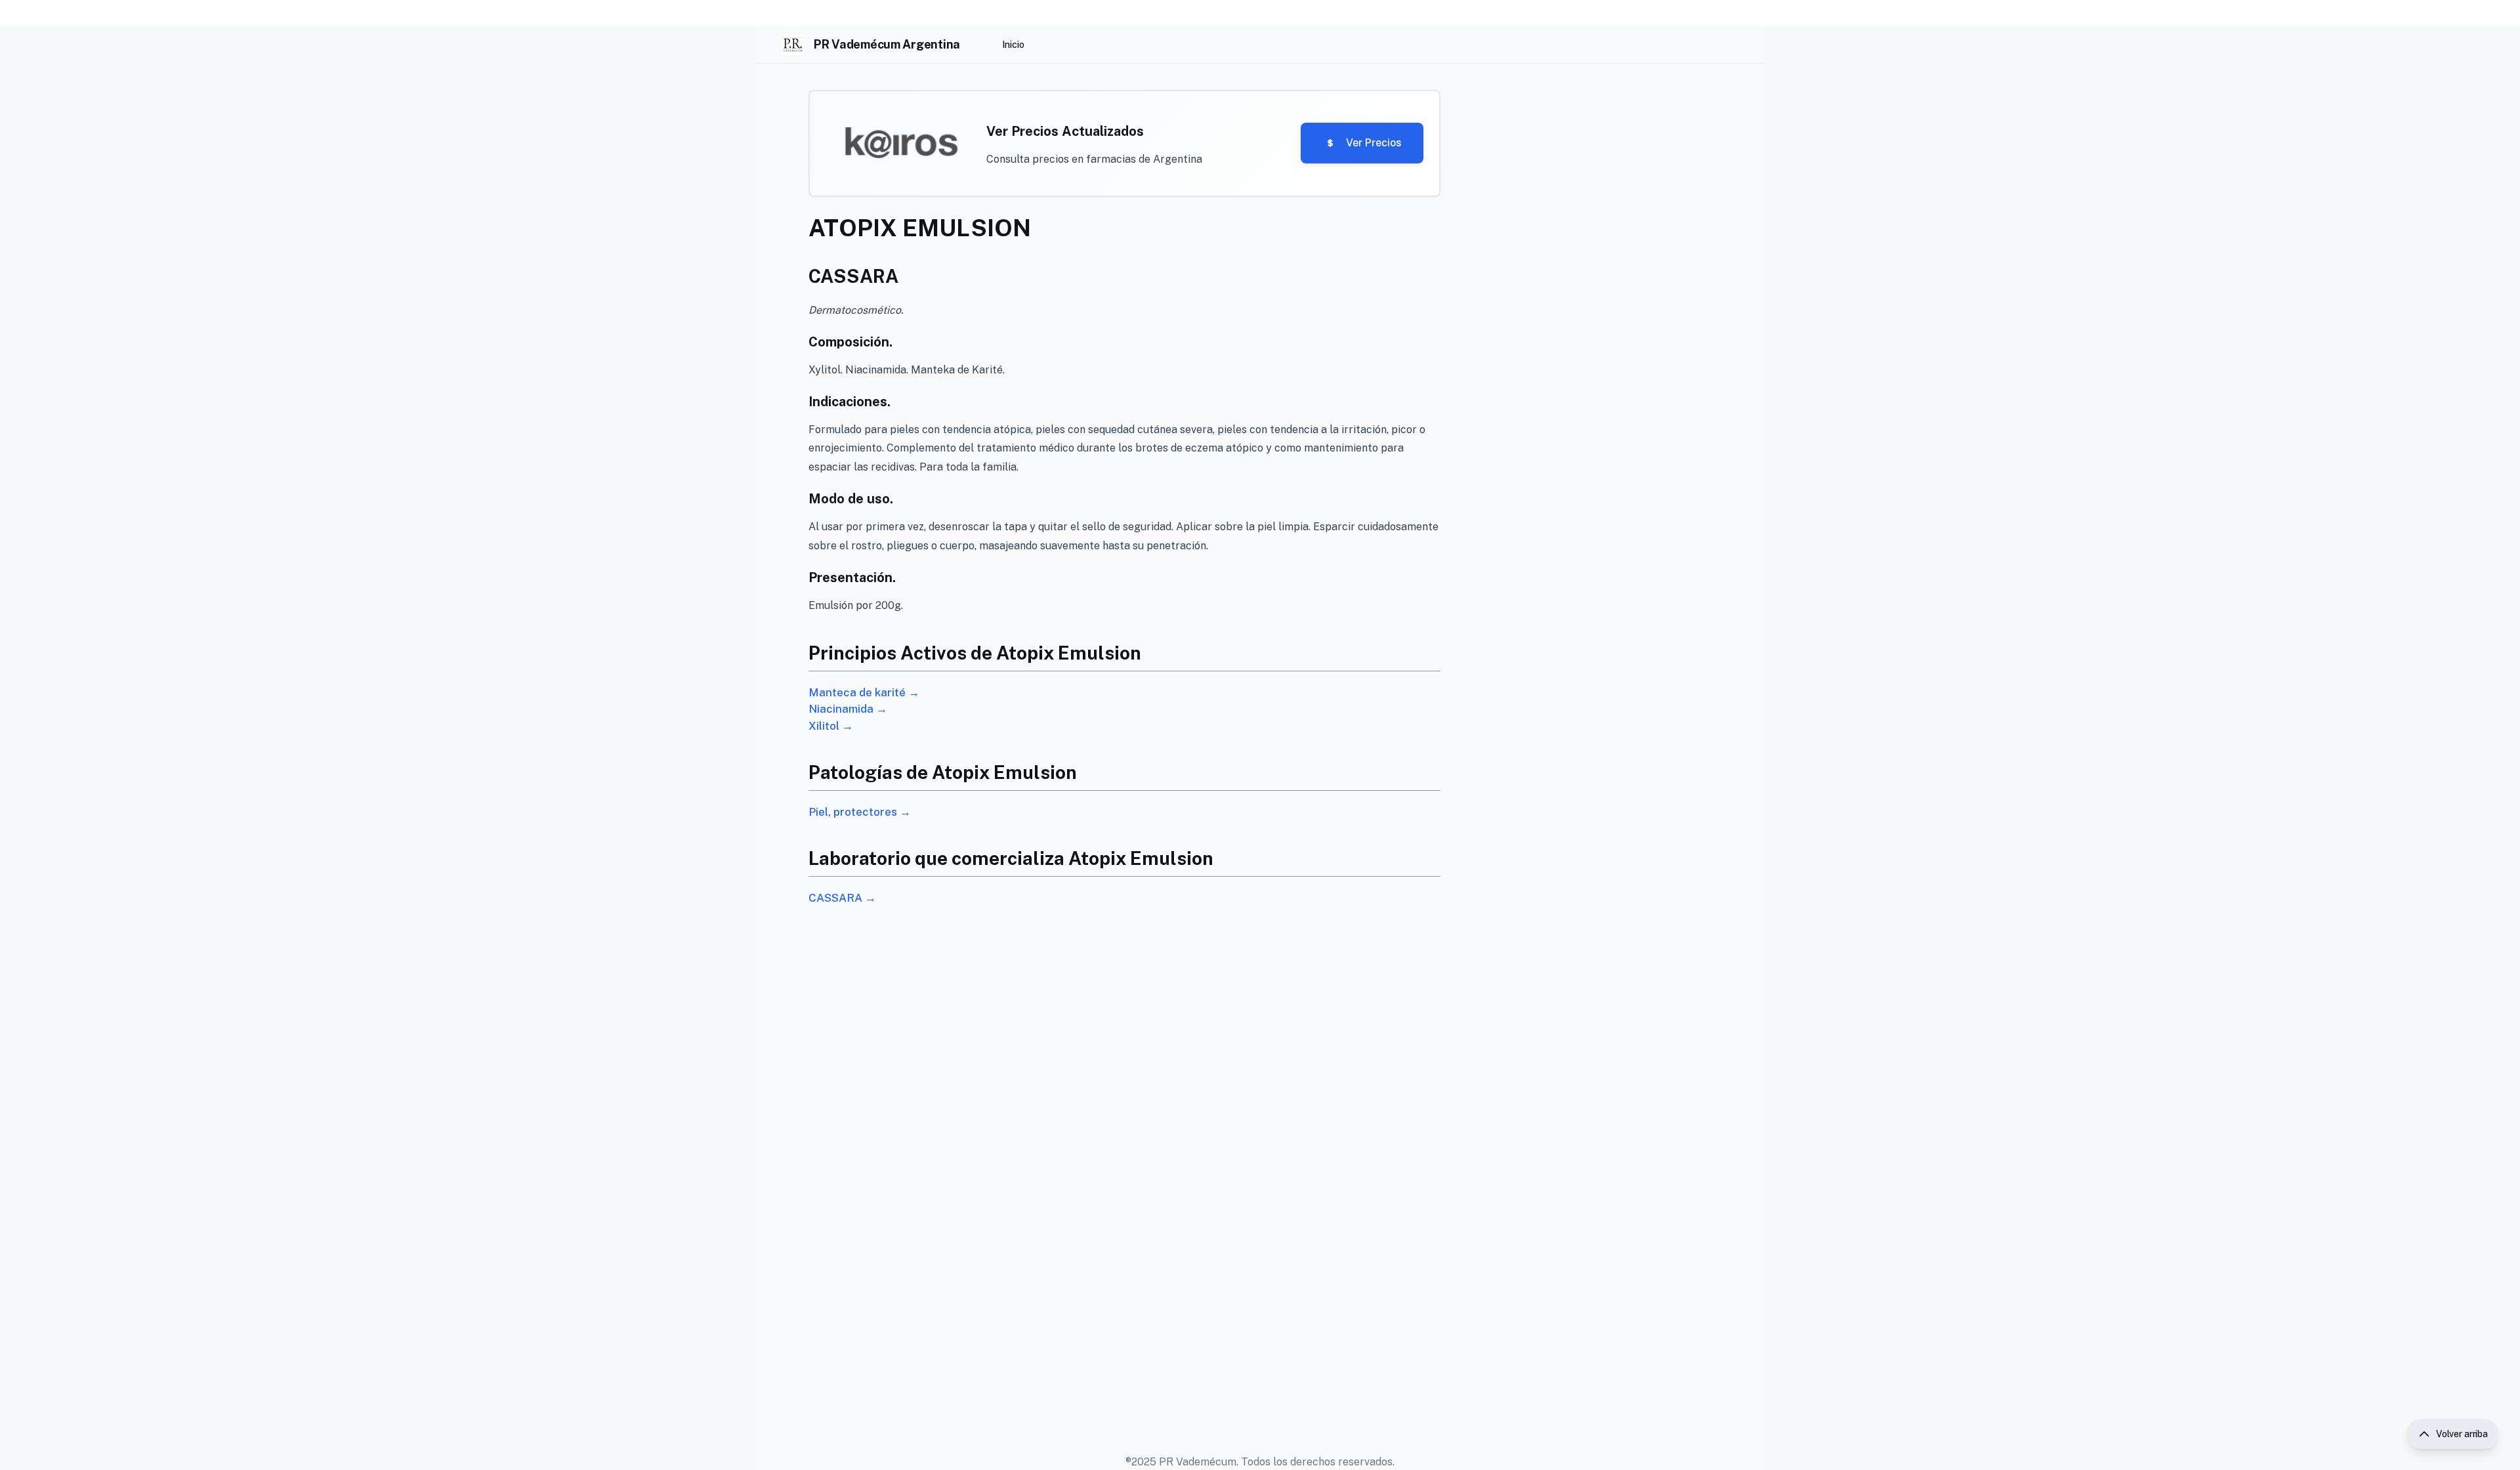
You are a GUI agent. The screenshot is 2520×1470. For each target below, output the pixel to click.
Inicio (1013, 45)
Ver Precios (1374, 143)
